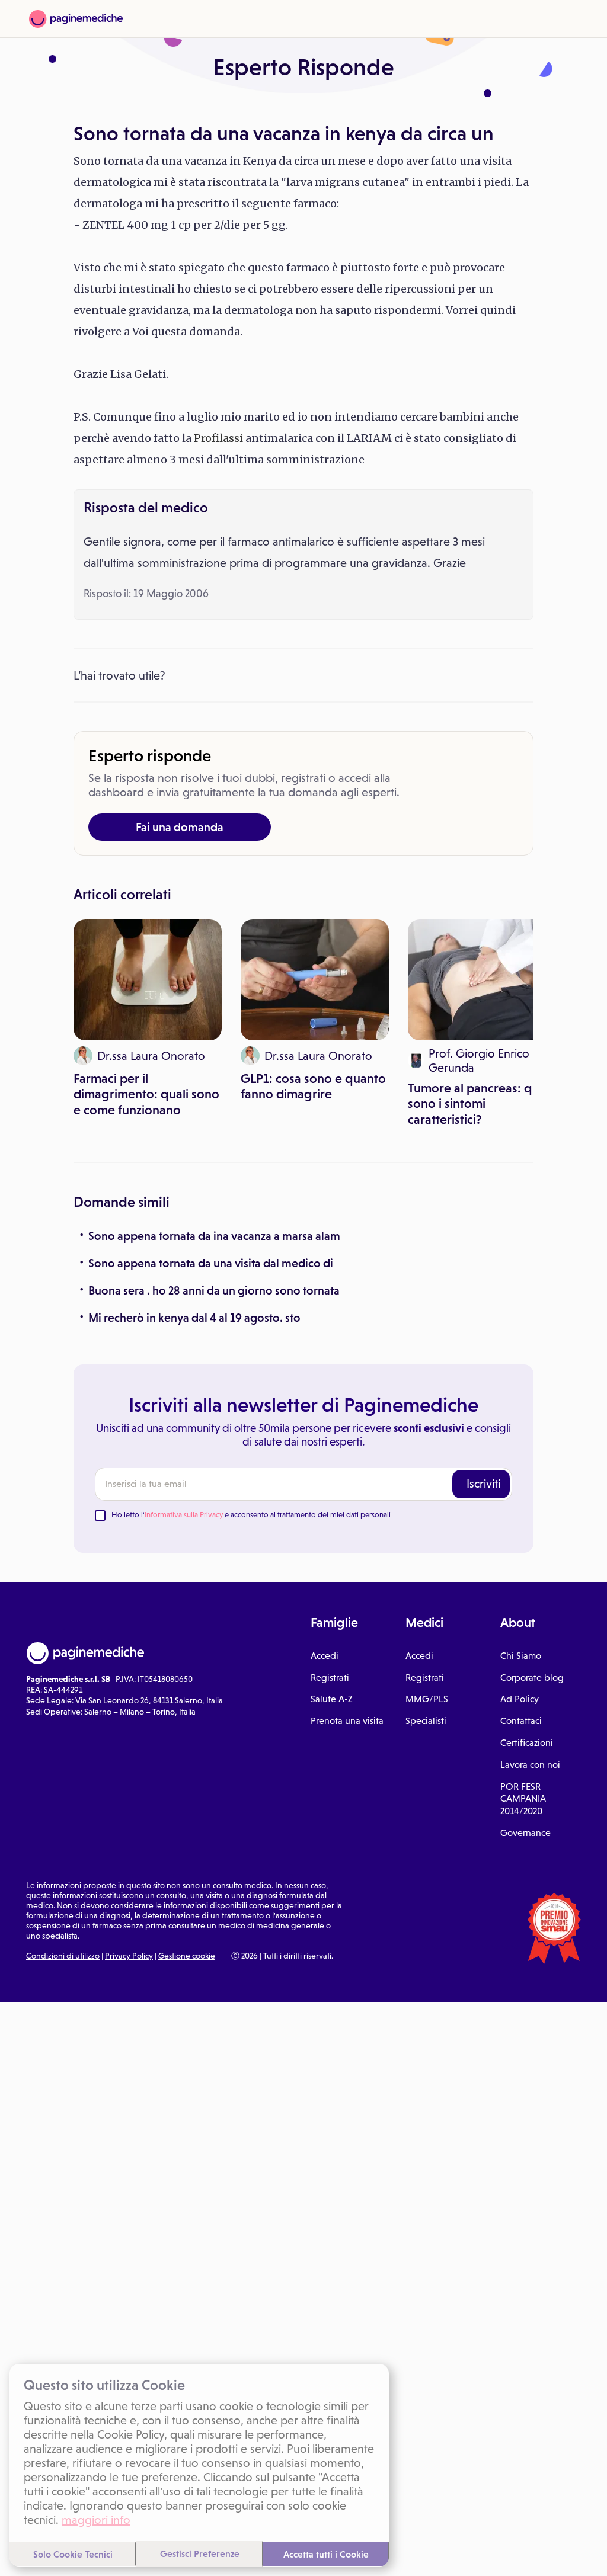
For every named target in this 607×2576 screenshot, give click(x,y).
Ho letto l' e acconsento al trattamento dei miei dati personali (251, 1515)
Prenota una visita (347, 1721)
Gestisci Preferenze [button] (200, 2553)
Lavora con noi (530, 1765)
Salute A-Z (332, 1699)
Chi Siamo (521, 1656)
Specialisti (426, 1721)
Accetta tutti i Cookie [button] (326, 2554)
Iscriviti (483, 1484)
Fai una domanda (180, 827)
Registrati (330, 1678)
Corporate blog (532, 1678)
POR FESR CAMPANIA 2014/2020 (523, 1799)
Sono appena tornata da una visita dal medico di (211, 1263)
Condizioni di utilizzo (63, 1956)
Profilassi (218, 438)
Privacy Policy (129, 1956)
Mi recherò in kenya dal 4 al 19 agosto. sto (194, 1318)
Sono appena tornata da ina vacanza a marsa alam (214, 1236)
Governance (525, 1833)
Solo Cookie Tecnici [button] (73, 2554)
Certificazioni (527, 1743)
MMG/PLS (427, 1699)
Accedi (325, 1656)
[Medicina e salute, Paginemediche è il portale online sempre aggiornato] (76, 19)
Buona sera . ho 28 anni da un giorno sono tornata (214, 1290)
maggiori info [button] (96, 2520)
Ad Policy (520, 1699)
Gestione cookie (187, 1956)
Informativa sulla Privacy (184, 1515)
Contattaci (521, 1721)
